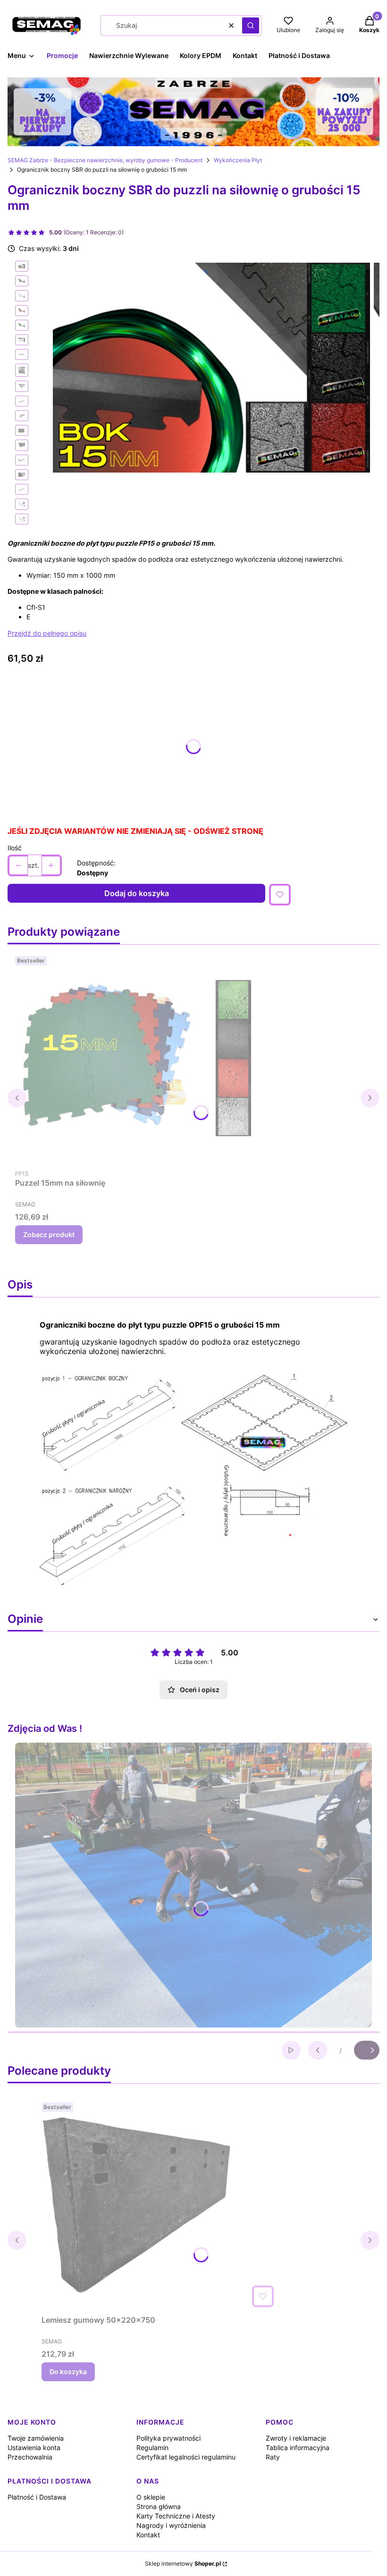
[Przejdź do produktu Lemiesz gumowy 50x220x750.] (160, 2205)
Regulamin (152, 2447)
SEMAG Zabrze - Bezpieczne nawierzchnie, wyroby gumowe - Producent (105, 160)
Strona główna (159, 2506)
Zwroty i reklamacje (296, 2438)
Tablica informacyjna (298, 2447)
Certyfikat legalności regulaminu (186, 2457)
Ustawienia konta (34, 2447)
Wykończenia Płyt (238, 160)
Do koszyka (68, 2372)
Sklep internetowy (183, 2564)
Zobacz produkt (49, 1234)
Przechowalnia (30, 2457)
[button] (251, 25)
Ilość (15, 848)
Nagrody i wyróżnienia (171, 2525)
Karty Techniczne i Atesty (176, 2516)
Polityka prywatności (168, 2438)
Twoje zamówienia (36, 2438)
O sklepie (151, 2497)
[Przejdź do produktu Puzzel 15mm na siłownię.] (133, 1058)
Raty (273, 2457)
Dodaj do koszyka (137, 893)
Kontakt (148, 2535)
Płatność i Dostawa (37, 2497)
